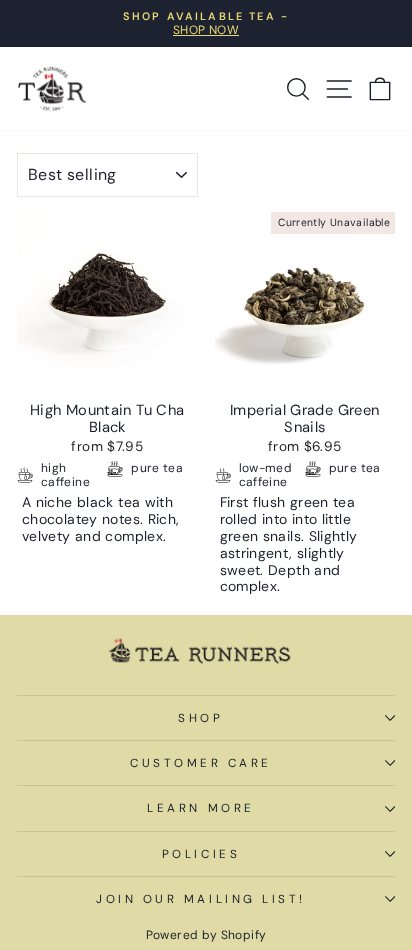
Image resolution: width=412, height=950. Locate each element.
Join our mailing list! (201, 899)
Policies (201, 854)
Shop (200, 718)
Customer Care (201, 763)
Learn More (200, 808)
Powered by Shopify (206, 935)
